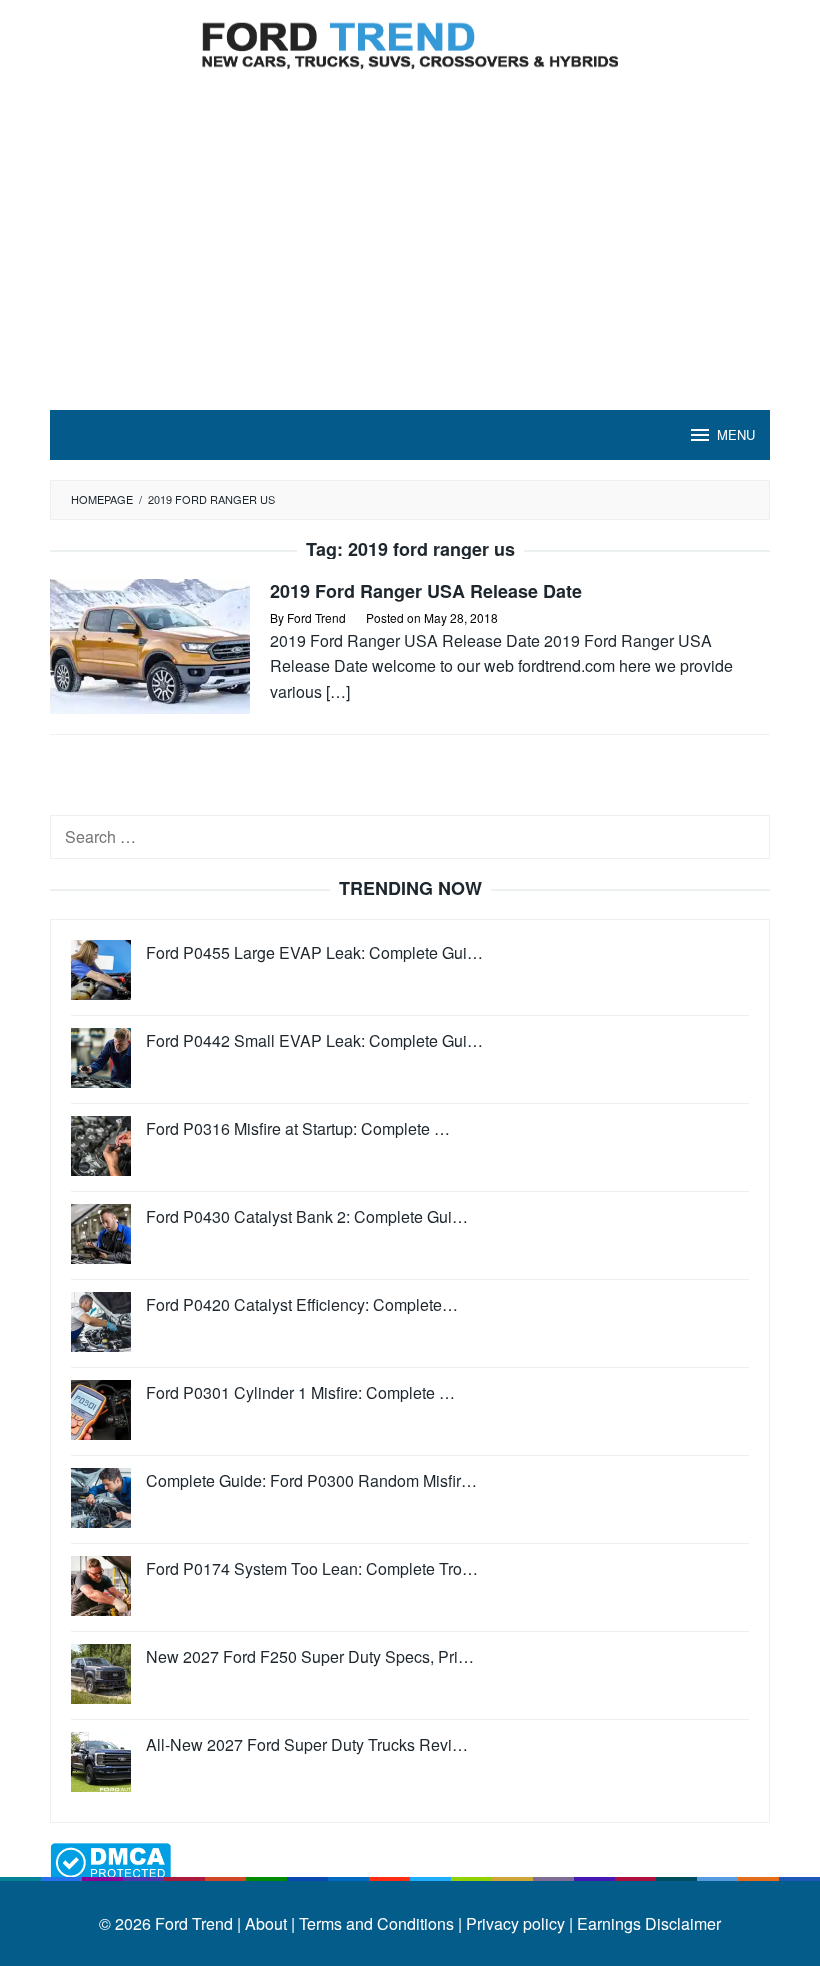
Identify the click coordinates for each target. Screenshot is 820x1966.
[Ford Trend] (410, 42)
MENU (736, 434)
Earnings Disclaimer (647, 1923)
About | (270, 1923)
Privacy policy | (517, 1923)
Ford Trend (194, 1923)
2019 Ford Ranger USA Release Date (426, 591)
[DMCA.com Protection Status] (110, 1859)
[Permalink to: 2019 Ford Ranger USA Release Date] (150, 644)
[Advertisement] (410, 260)
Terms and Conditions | (378, 1923)
